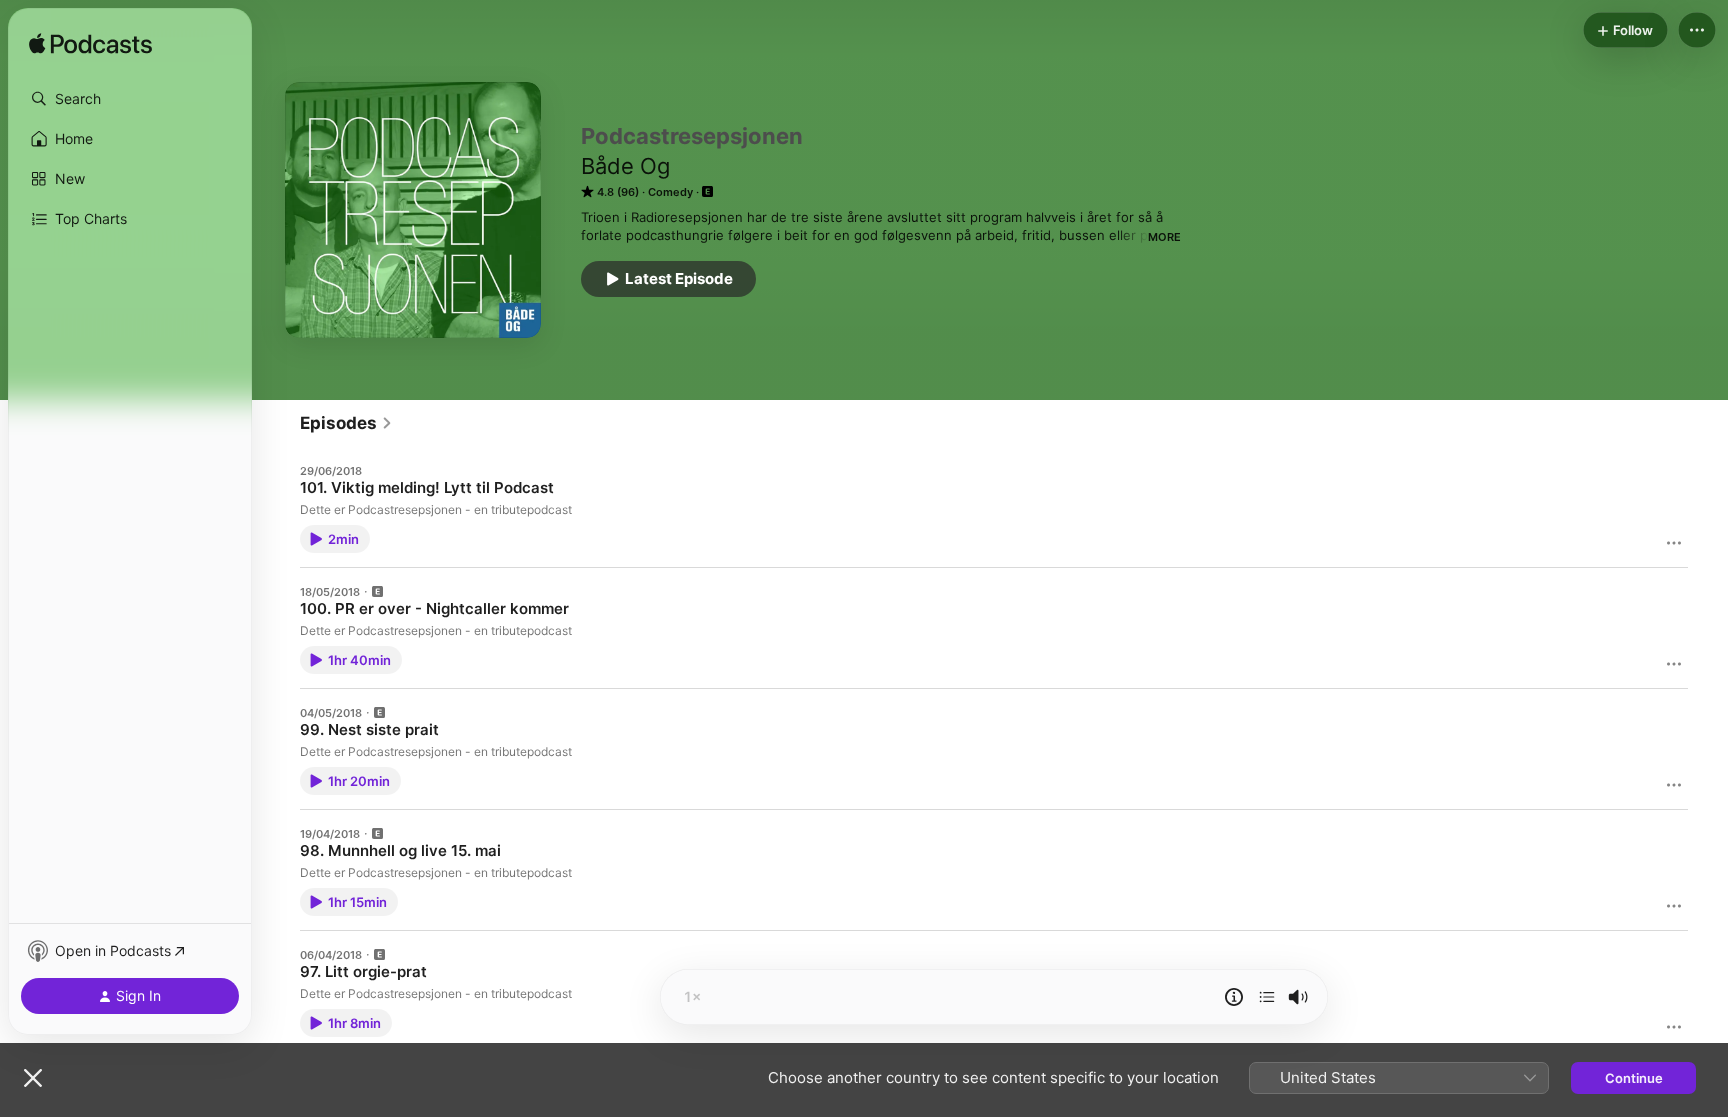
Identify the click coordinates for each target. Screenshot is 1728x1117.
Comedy (670, 192)
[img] (90, 45)
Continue (1634, 1078)
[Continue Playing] (1267, 997)
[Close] (33, 1078)
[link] (346, 423)
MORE (1164, 237)
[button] (130, 99)
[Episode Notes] (1234, 997)
